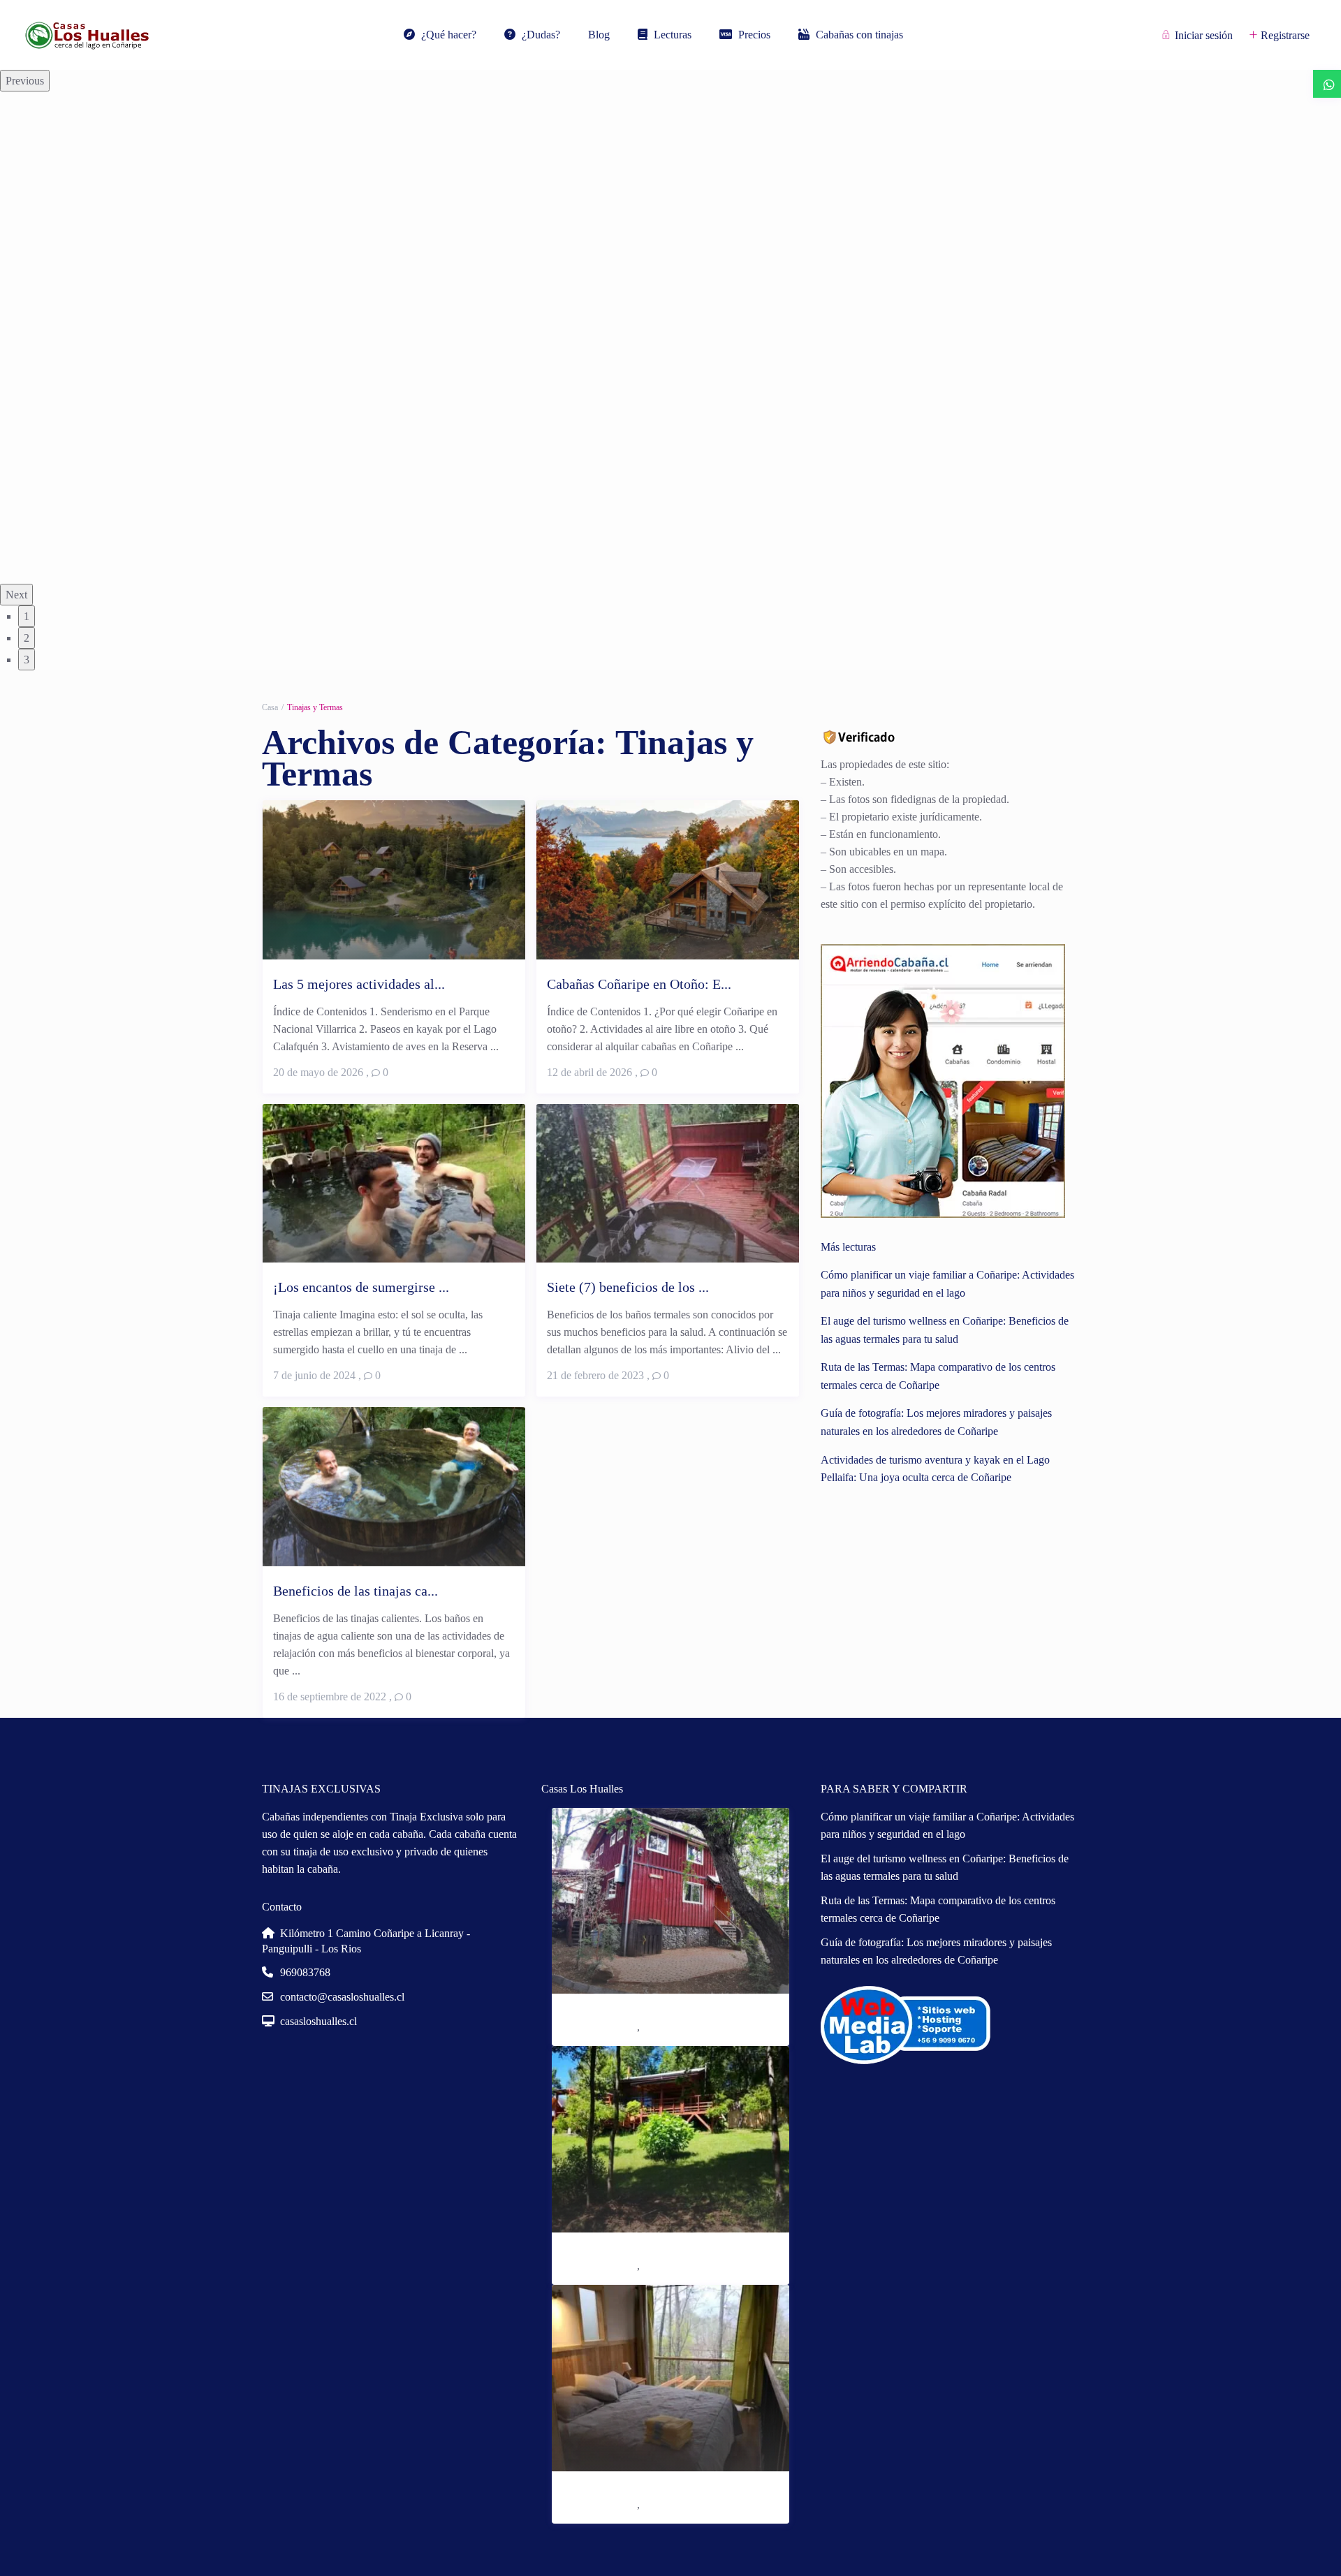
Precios (754, 35)
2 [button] (27, 638)
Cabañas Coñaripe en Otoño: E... (639, 984)
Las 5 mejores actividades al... (359, 984)
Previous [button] (25, 81)
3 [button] (27, 660)
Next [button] (16, 595)
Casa (270, 707)
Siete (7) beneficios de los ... (628, 1287)
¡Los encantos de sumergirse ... (361, 1287)
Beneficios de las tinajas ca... (356, 1591)
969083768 (305, 1972)
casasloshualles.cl (318, 2021)
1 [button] (27, 616)
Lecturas (673, 35)
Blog (599, 35)
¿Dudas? (541, 35)
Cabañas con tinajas (859, 35)
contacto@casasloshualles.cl (342, 1997)
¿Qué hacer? (449, 35)
